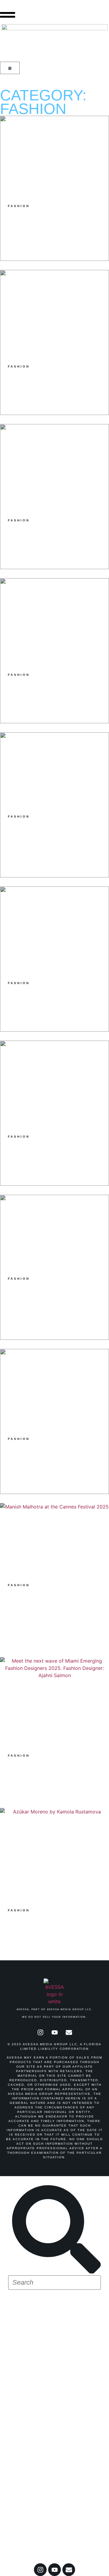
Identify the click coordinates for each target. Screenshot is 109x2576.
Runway (31, 2342)
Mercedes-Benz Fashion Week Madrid (39, 2439)
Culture (33, 2359)
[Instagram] (40, 2033)
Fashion (31, 2326)
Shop (24, 2309)
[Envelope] (69, 2033)
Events (29, 2409)
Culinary (34, 2375)
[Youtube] (54, 2033)
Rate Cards (32, 2533)
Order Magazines (43, 2521)
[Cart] (10, 68)
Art (20, 2392)
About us (28, 2545)
